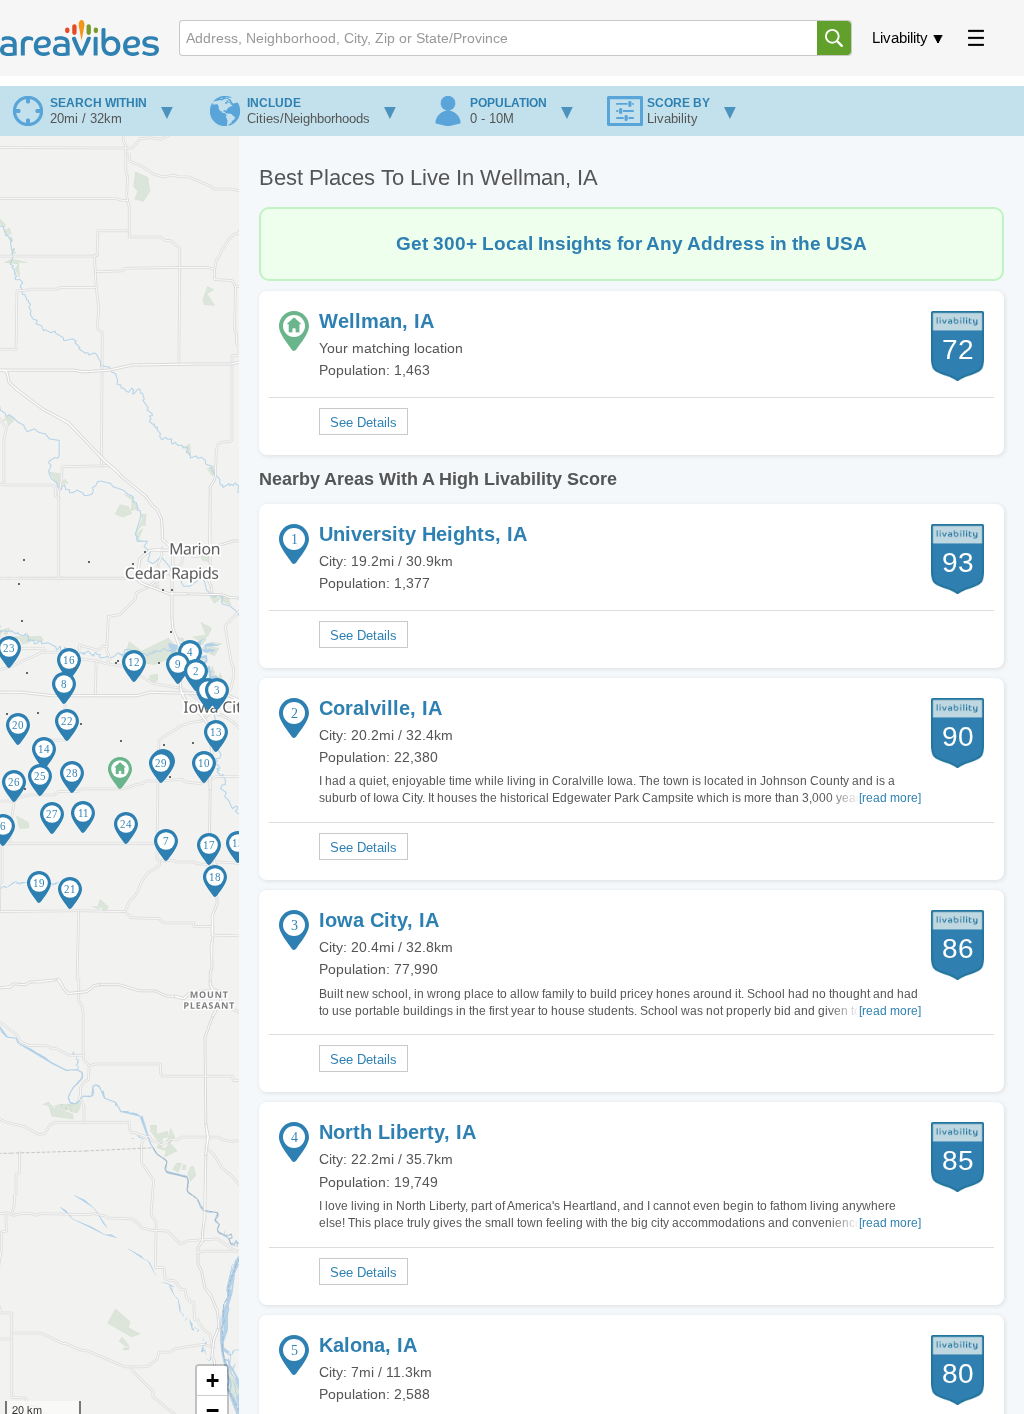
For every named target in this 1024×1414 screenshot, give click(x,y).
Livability (900, 37)
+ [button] (212, 1380)
